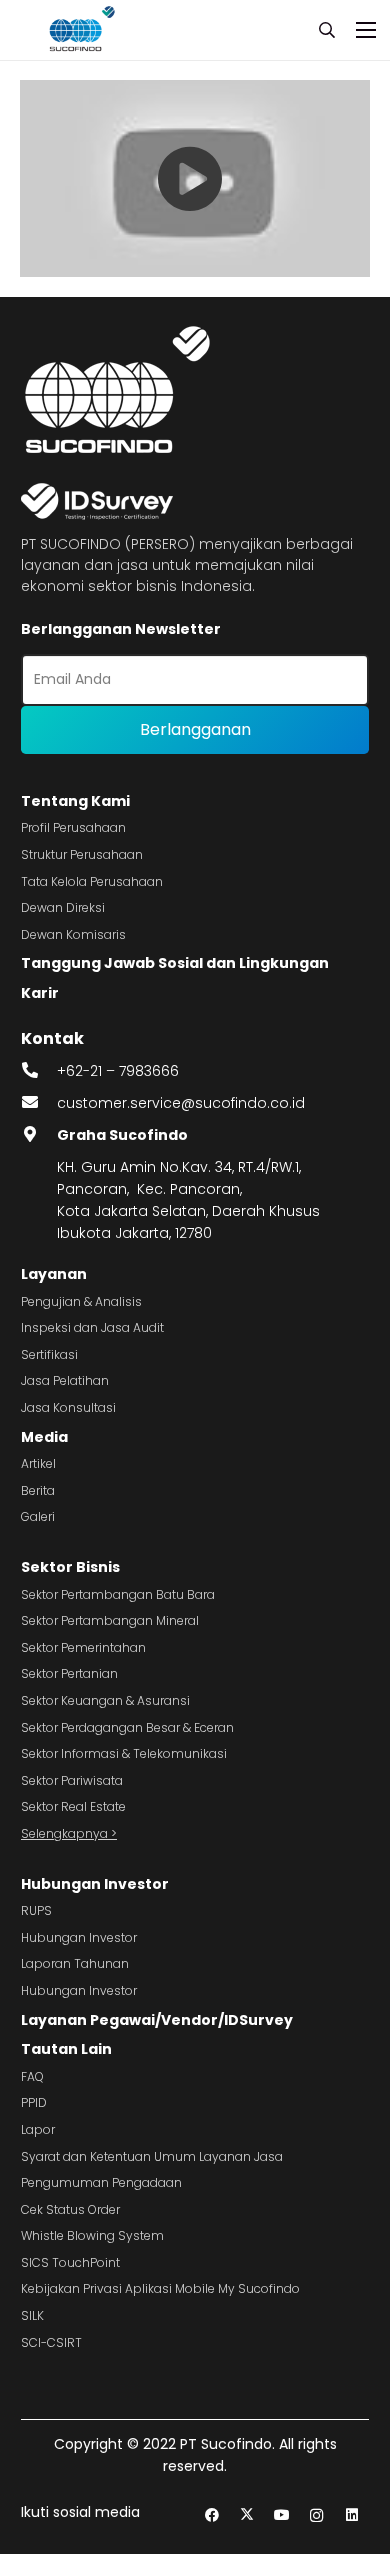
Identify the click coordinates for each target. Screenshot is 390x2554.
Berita (38, 1490)
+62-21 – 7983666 (118, 1071)
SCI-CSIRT (51, 2342)
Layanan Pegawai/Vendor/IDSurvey (157, 2020)
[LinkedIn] (351, 2515)
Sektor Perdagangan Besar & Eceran (127, 1727)
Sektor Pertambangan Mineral (110, 1620)
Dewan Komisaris (73, 934)
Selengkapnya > (69, 1833)
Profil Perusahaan (73, 827)
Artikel (38, 1463)
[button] (327, 30)
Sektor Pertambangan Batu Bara (118, 1594)
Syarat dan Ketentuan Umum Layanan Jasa (152, 2156)
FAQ (32, 2076)
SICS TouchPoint (70, 2262)
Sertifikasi (49, 1354)
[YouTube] (281, 2515)
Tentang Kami (75, 801)
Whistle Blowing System (92, 2235)
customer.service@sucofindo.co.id (181, 1103)
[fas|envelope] (39, 1103)
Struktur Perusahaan (82, 854)
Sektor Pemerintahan (83, 1647)
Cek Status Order (70, 2209)
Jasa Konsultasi (68, 1407)
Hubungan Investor (95, 1884)
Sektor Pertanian (69, 1673)
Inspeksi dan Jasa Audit (92, 1327)
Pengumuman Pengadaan (101, 2182)
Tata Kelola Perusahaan (92, 881)
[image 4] (79, 30)
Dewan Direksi (63, 907)
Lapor (38, 2129)
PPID (34, 2102)
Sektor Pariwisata (72, 1780)
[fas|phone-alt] (39, 1071)
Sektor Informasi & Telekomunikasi (124, 1753)
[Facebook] (211, 2515)
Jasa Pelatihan (65, 1380)
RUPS (36, 1910)
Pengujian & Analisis (81, 1301)
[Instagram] (316, 2515)
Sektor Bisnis (70, 1567)
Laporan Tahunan (75, 1963)
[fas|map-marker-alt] (39, 1135)
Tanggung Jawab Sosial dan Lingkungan (175, 963)
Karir (40, 993)
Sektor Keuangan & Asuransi (105, 1700)
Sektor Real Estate (73, 1806)
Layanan (54, 1274)
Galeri (38, 1516)
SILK (32, 2315)
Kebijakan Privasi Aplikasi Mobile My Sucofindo (160, 2288)
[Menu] (366, 30)
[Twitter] (246, 2515)
